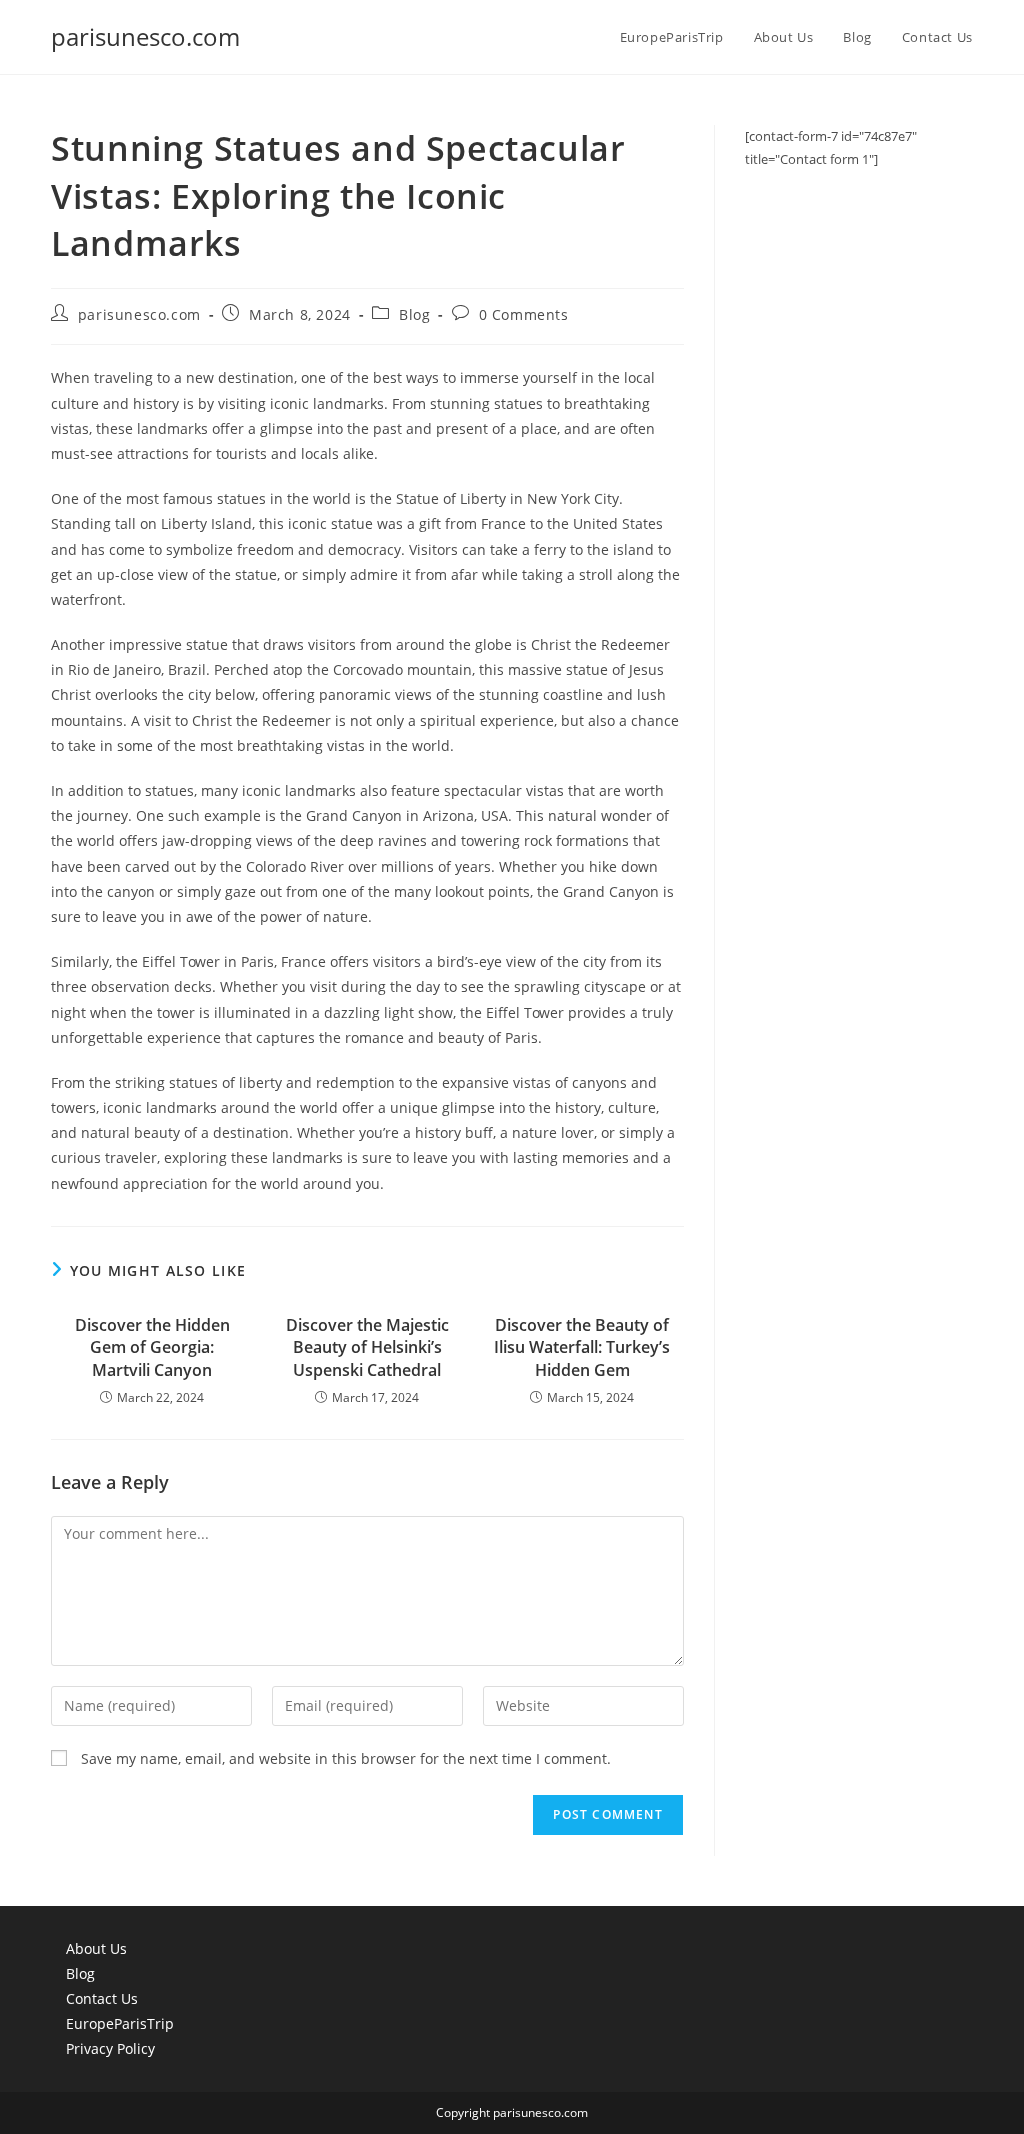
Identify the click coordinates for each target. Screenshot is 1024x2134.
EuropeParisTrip (120, 2023)
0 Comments (524, 314)
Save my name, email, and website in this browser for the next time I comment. (346, 1758)
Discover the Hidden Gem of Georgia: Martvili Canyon (152, 1347)
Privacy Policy (110, 2048)
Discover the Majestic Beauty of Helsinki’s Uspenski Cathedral (367, 1347)
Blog (414, 314)
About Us (96, 1948)
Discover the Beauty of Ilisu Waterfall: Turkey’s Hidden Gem (582, 1347)
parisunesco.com (145, 36)
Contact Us (102, 1998)
